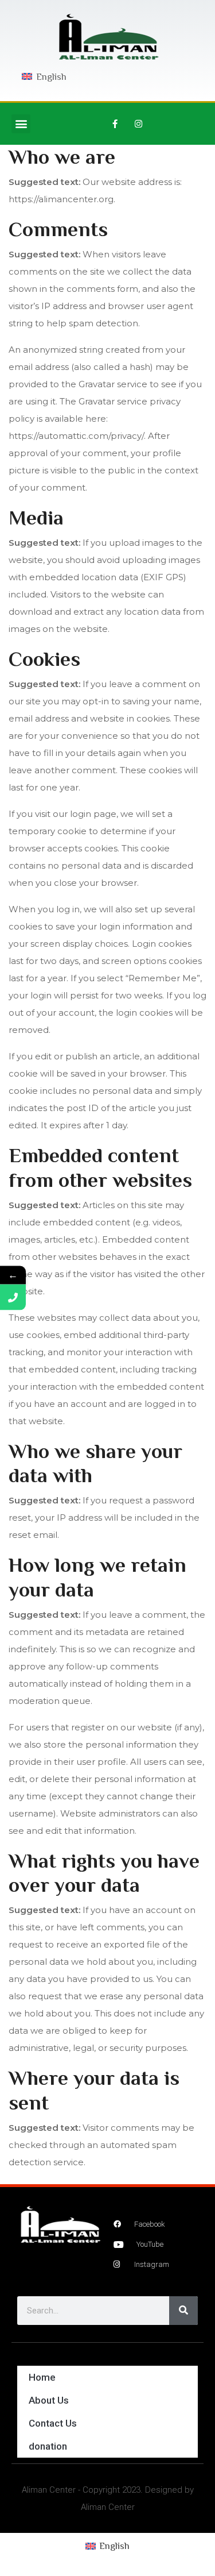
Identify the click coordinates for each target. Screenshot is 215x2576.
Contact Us (53, 2423)
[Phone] (13, 1297)
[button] (21, 124)
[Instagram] (139, 124)
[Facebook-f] (115, 124)
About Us (49, 2400)
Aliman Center (49, 2490)
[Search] (183, 2311)
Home (42, 2377)
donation (48, 2446)
